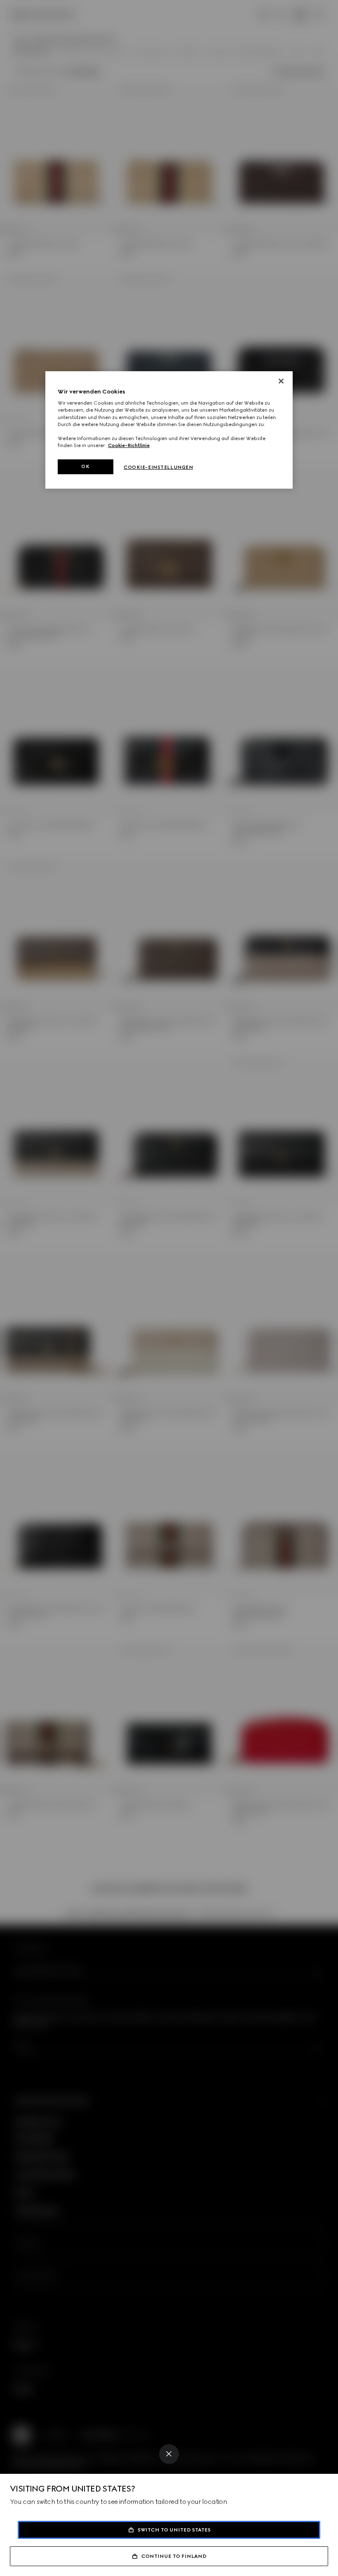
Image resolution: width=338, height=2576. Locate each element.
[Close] (169, 2454)
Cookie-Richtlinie (129, 445)
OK (85, 466)
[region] (169, 430)
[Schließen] (281, 381)
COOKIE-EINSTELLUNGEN (158, 467)
